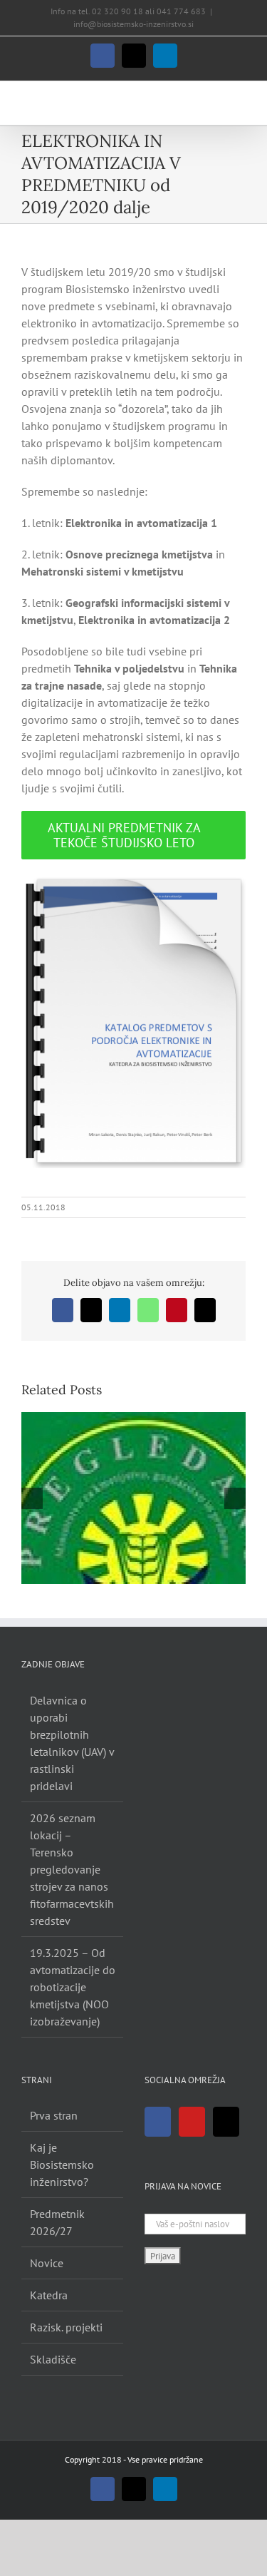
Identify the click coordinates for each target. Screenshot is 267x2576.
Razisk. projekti (66, 2327)
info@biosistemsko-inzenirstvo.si (133, 24)
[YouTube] (192, 2122)
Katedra (49, 2295)
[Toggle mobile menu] (240, 103)
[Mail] (226, 2122)
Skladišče (53, 2359)
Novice (47, 2263)
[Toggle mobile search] (214, 103)
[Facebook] (158, 2122)
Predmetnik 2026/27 (57, 2222)
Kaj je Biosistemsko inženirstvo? (62, 2164)
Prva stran (54, 2115)
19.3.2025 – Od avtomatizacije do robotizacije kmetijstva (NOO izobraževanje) (73, 1987)
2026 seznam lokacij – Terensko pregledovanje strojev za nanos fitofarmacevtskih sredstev (72, 1869)
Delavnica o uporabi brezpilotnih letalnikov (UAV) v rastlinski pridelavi (72, 1743)
